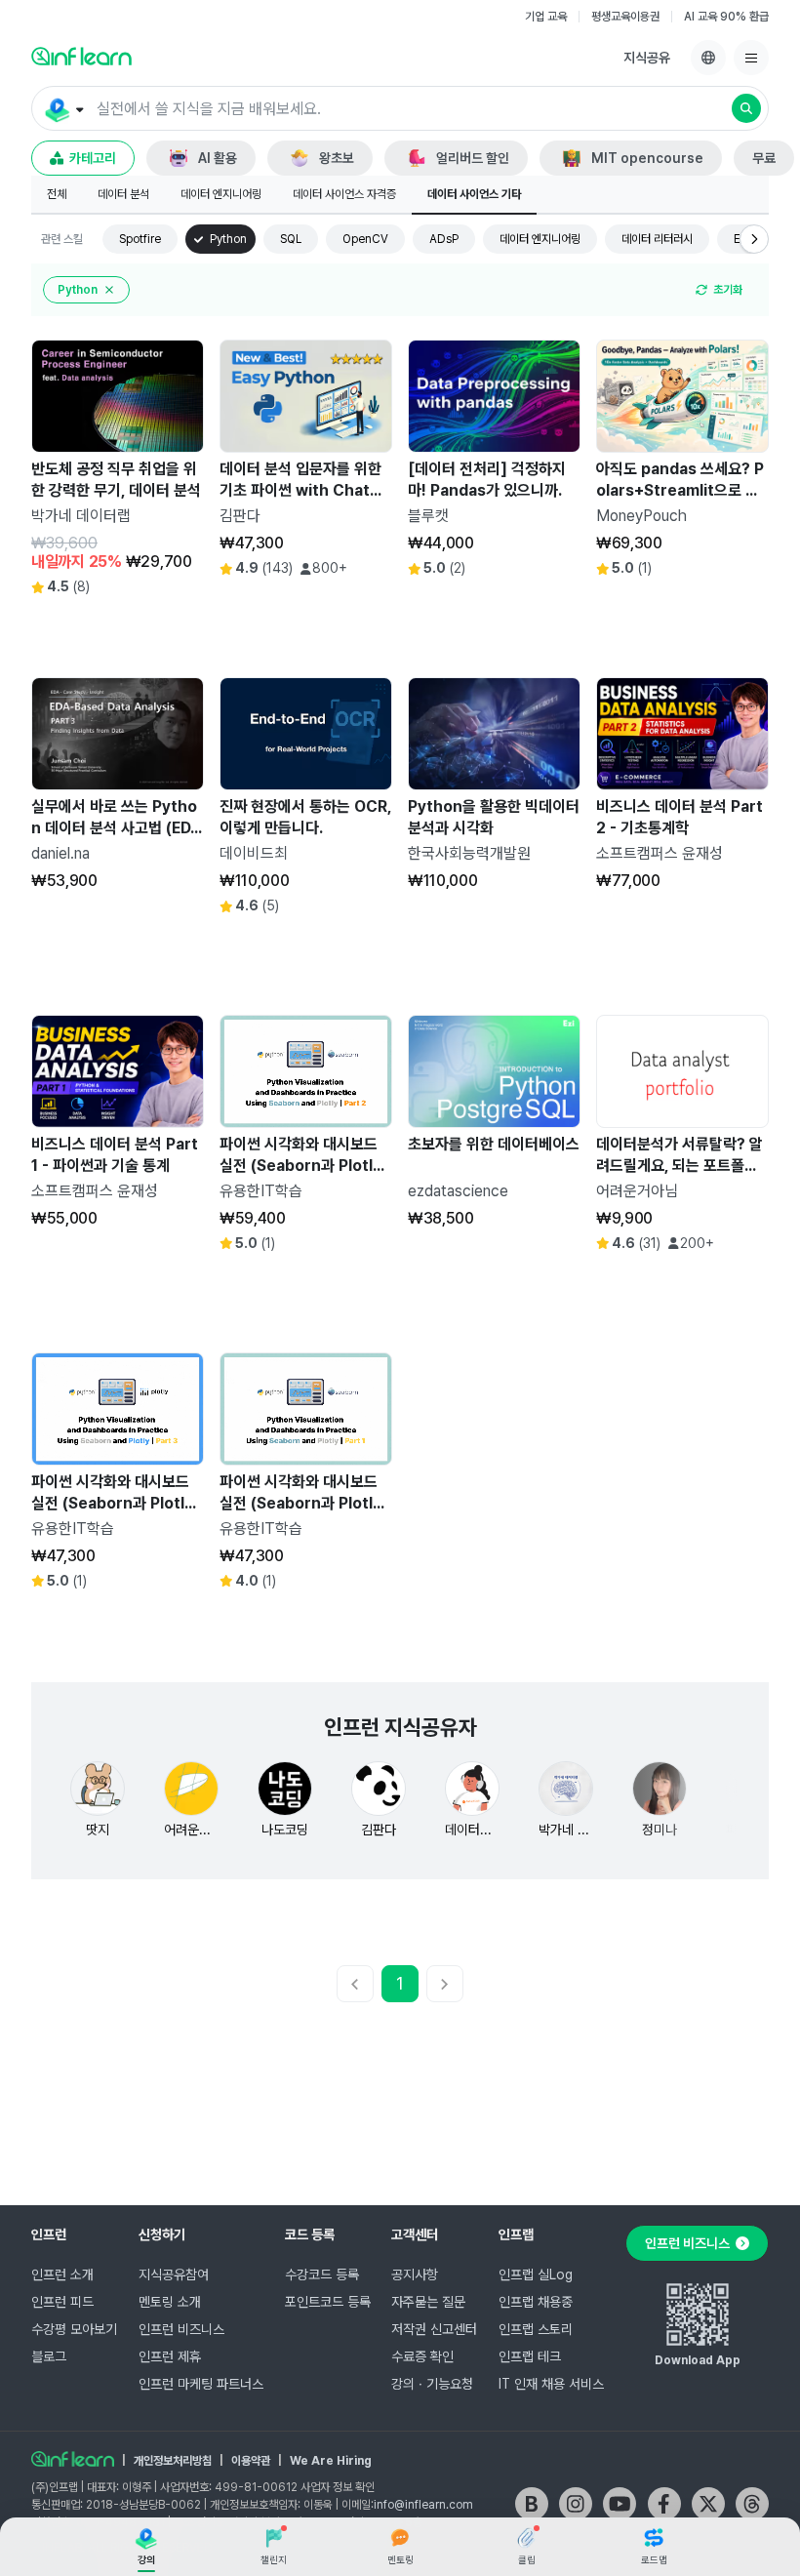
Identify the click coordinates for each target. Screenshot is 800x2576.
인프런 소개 (62, 2274)
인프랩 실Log (536, 2274)
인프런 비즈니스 (181, 2329)
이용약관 (251, 2461)
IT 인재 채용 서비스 (551, 2384)
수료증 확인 (422, 2356)
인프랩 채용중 (536, 2302)
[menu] (751, 58)
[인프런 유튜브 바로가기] (620, 2504)
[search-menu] (63, 109)
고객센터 (415, 2234)
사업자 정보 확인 (338, 2487)
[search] (746, 108)
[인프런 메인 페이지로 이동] (81, 56)
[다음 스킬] (754, 239)
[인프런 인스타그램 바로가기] (576, 2504)
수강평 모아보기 (74, 2329)
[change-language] (708, 58)
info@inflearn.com (423, 2505)
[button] (400, 108)
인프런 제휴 (170, 2356)
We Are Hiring (331, 2461)
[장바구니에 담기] (139, 613)
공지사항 (415, 2274)
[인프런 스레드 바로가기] (752, 2504)
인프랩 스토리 (536, 2329)
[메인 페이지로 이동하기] (73, 2459)
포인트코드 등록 (328, 2302)
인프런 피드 (62, 2302)
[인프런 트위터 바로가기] (708, 2504)
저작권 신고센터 (434, 2329)
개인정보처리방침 (173, 2461)
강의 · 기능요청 (432, 2384)
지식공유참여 (174, 2274)
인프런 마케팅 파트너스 (201, 2384)
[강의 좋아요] (183, 613)
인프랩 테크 (530, 2356)
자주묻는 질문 (428, 2302)
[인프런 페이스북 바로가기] (664, 2504)
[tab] (57, 195)
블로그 (49, 2356)
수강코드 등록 (322, 2274)
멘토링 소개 (170, 2302)
